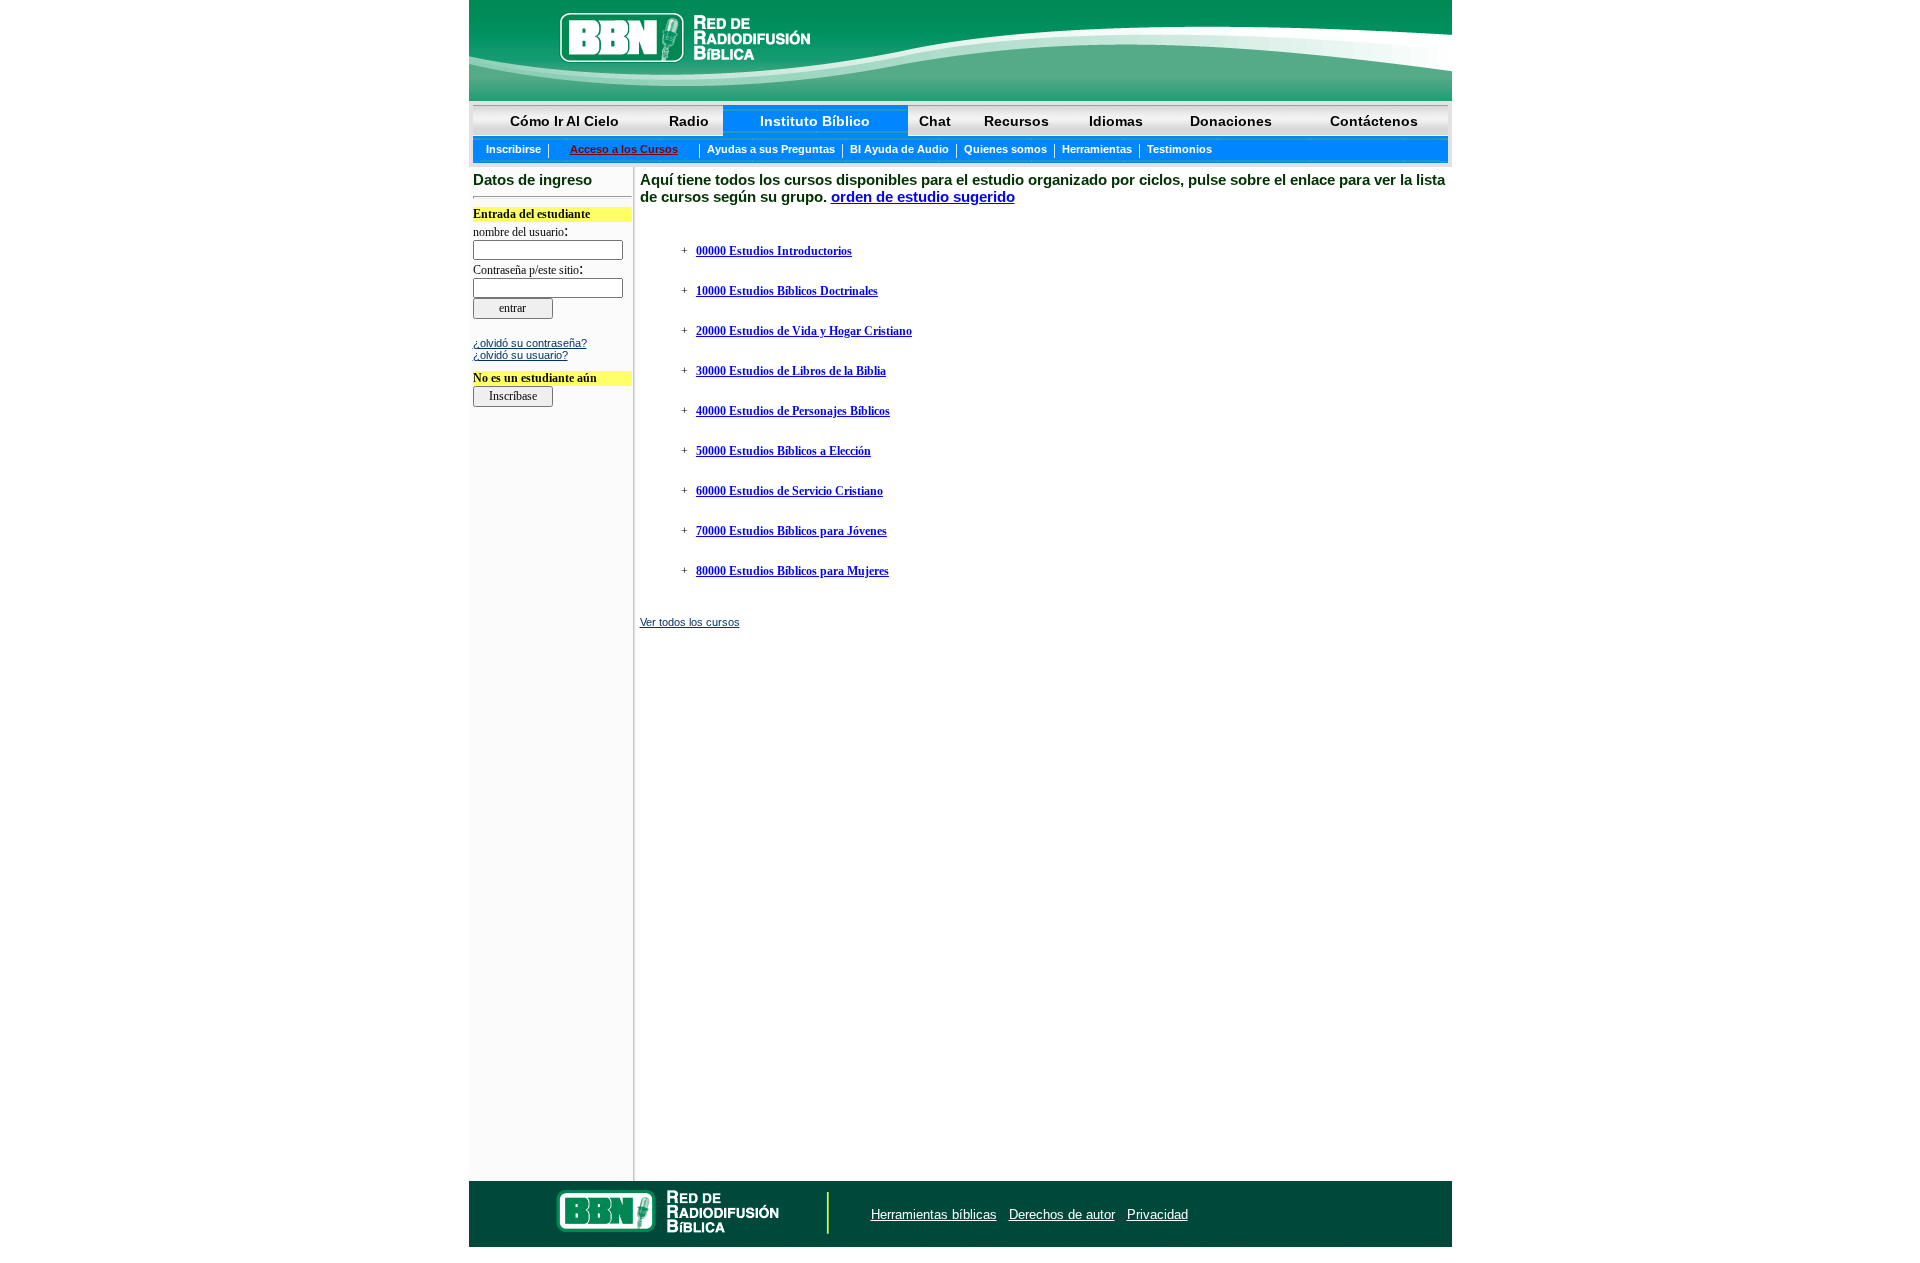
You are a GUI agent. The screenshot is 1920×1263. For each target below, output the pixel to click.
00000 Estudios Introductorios (774, 251)
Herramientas (1097, 149)
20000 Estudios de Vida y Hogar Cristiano (804, 331)
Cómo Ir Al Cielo (564, 121)
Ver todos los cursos (690, 622)
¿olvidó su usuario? (520, 355)
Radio (689, 121)
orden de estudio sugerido (923, 196)
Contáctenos (1374, 121)
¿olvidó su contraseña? (530, 343)
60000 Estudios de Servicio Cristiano (789, 491)
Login (488, 1215)
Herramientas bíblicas (934, 1214)
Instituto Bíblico (815, 121)
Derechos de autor (1062, 1214)
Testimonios (1179, 149)
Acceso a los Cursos (624, 149)
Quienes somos (1005, 149)
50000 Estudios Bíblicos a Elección (783, 451)
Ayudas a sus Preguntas (771, 149)
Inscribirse (513, 149)
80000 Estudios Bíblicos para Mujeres (792, 571)
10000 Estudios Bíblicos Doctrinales (787, 291)
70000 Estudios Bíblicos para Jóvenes (791, 531)
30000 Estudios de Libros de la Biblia (791, 371)
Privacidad (1157, 1214)
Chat (935, 121)
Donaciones (1231, 121)
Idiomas (1116, 121)
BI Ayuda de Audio (899, 149)
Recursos (1016, 121)
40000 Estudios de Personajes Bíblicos (793, 411)
